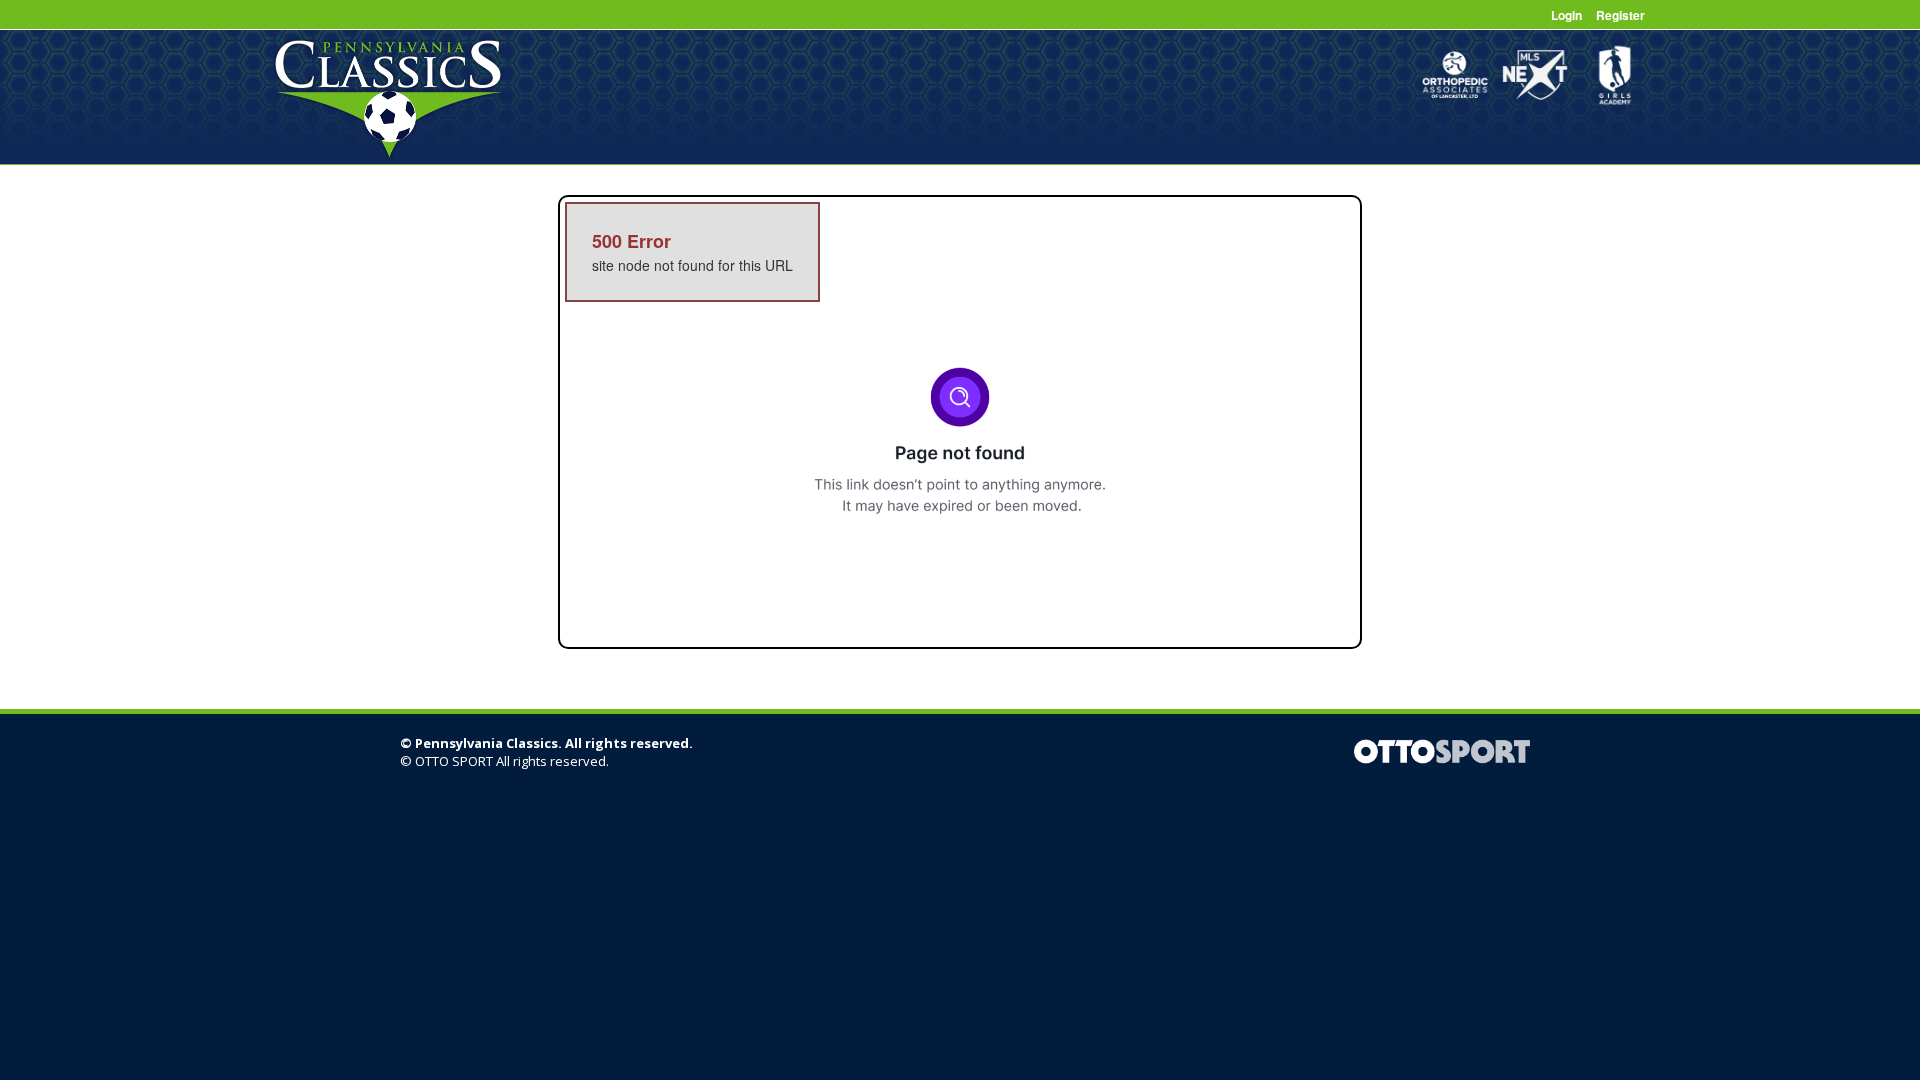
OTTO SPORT (454, 761)
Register (1620, 15)
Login (1566, 15)
